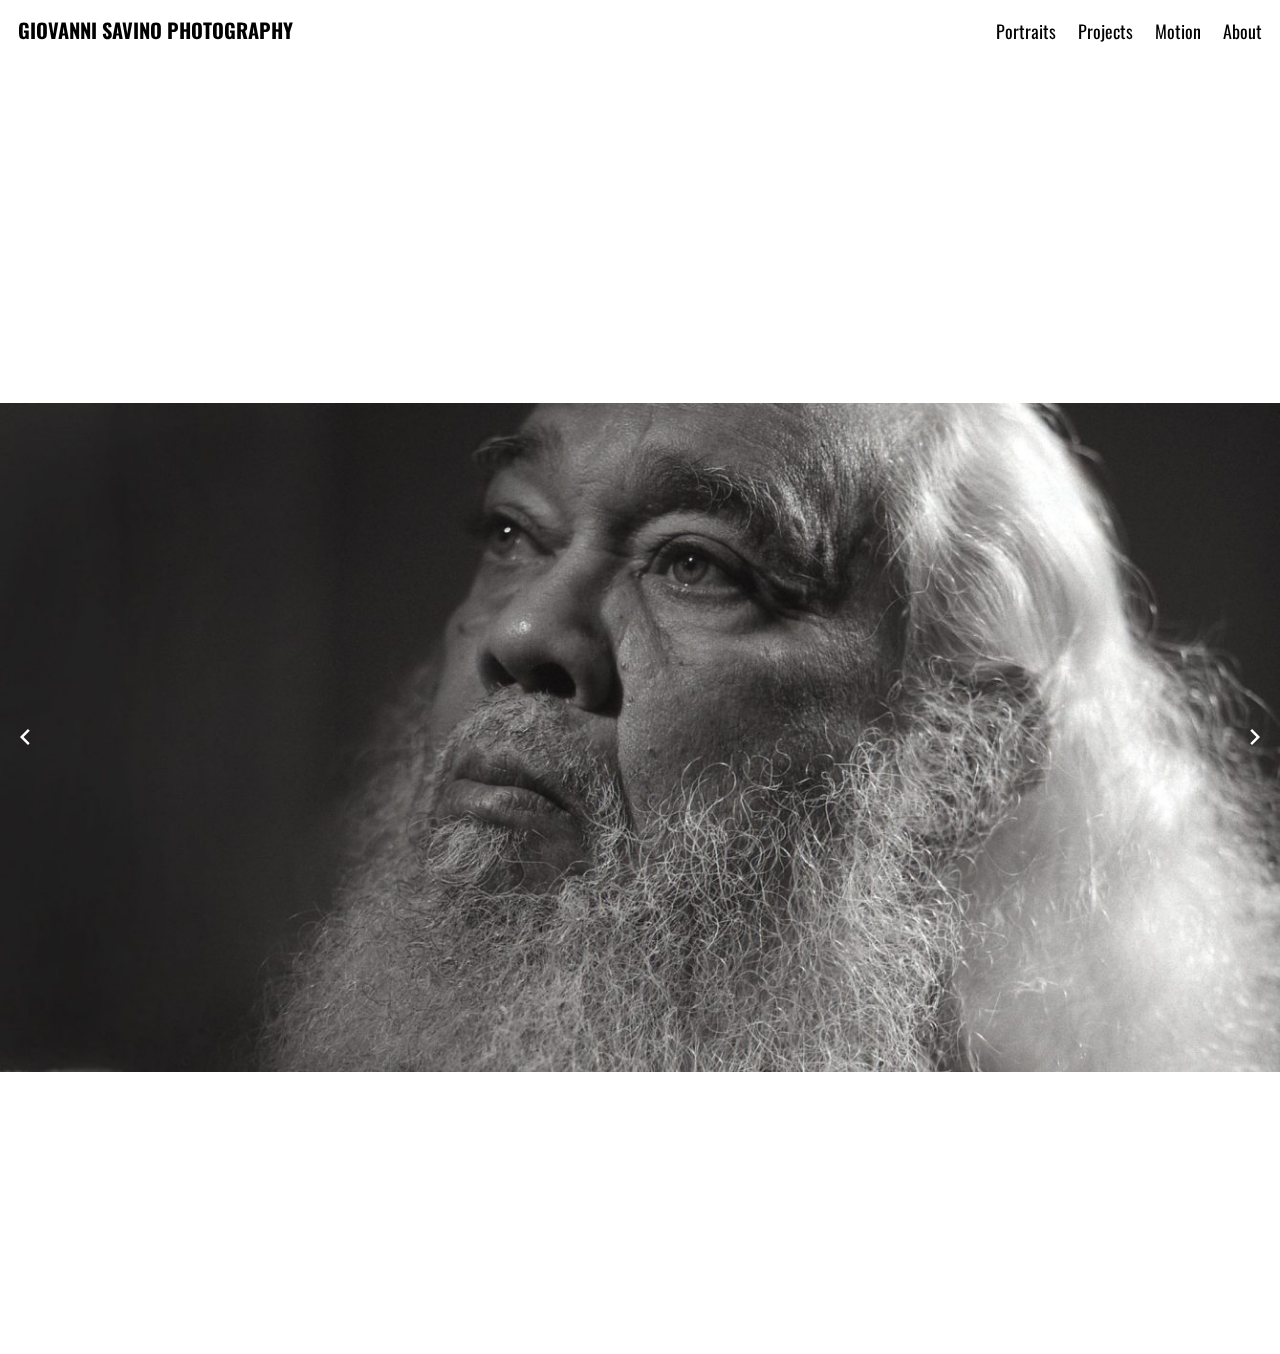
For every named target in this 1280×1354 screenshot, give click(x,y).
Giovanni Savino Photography (155, 30)
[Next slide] (1255, 737)
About (1242, 31)
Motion (1178, 31)
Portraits (1026, 31)
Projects (1105, 31)
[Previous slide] (25, 737)
